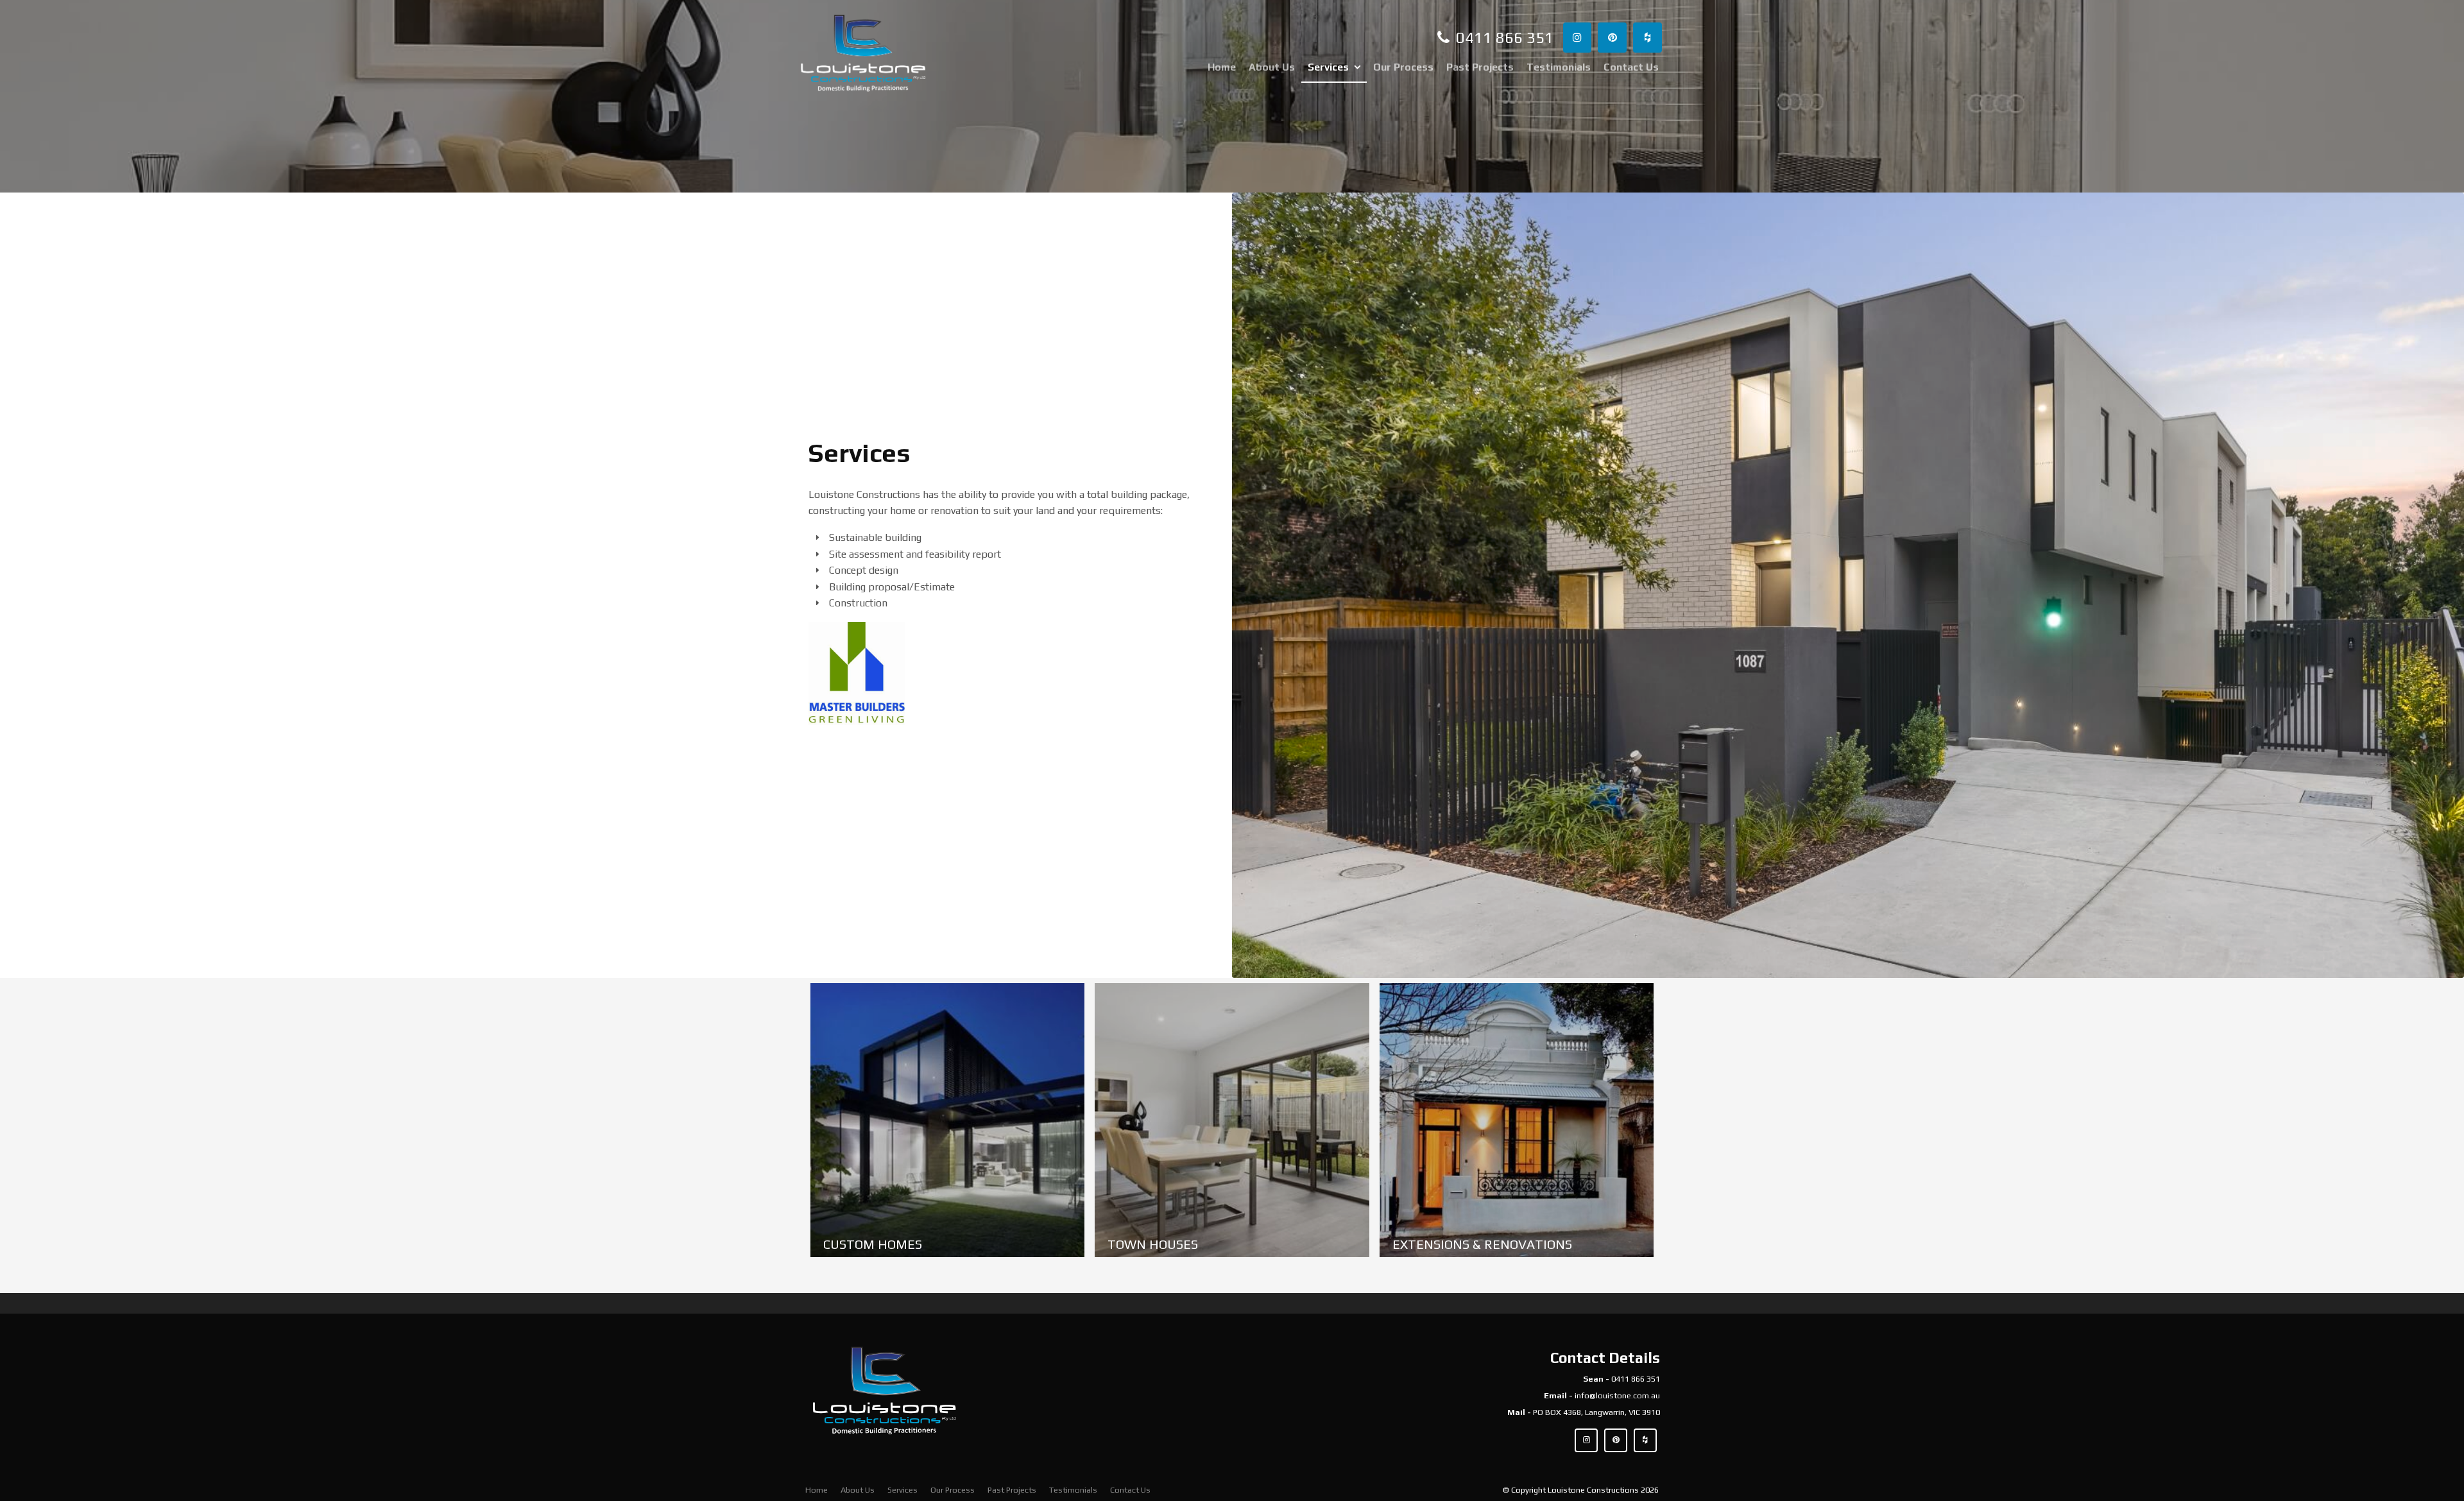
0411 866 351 (1636, 1379)
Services (1328, 67)
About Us (1272, 67)
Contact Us (1631, 67)
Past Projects (1480, 67)
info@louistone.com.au (1617, 1395)
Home (1222, 67)
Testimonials (1559, 67)
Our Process (1403, 67)
